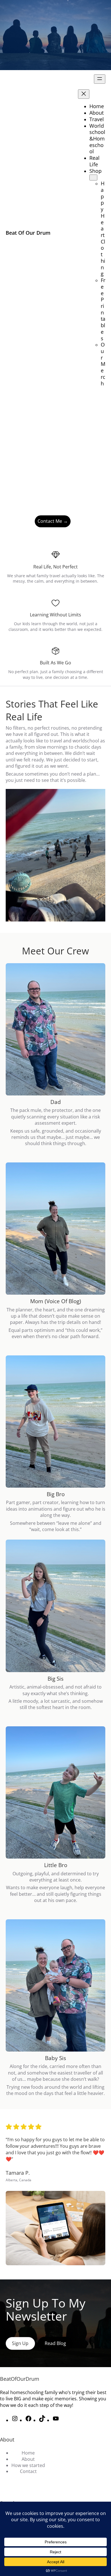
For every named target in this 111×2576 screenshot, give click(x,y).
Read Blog (19, 521)
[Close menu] (84, 94)
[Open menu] (100, 79)
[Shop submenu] (93, 178)
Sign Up (20, 2343)
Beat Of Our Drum (28, 233)
